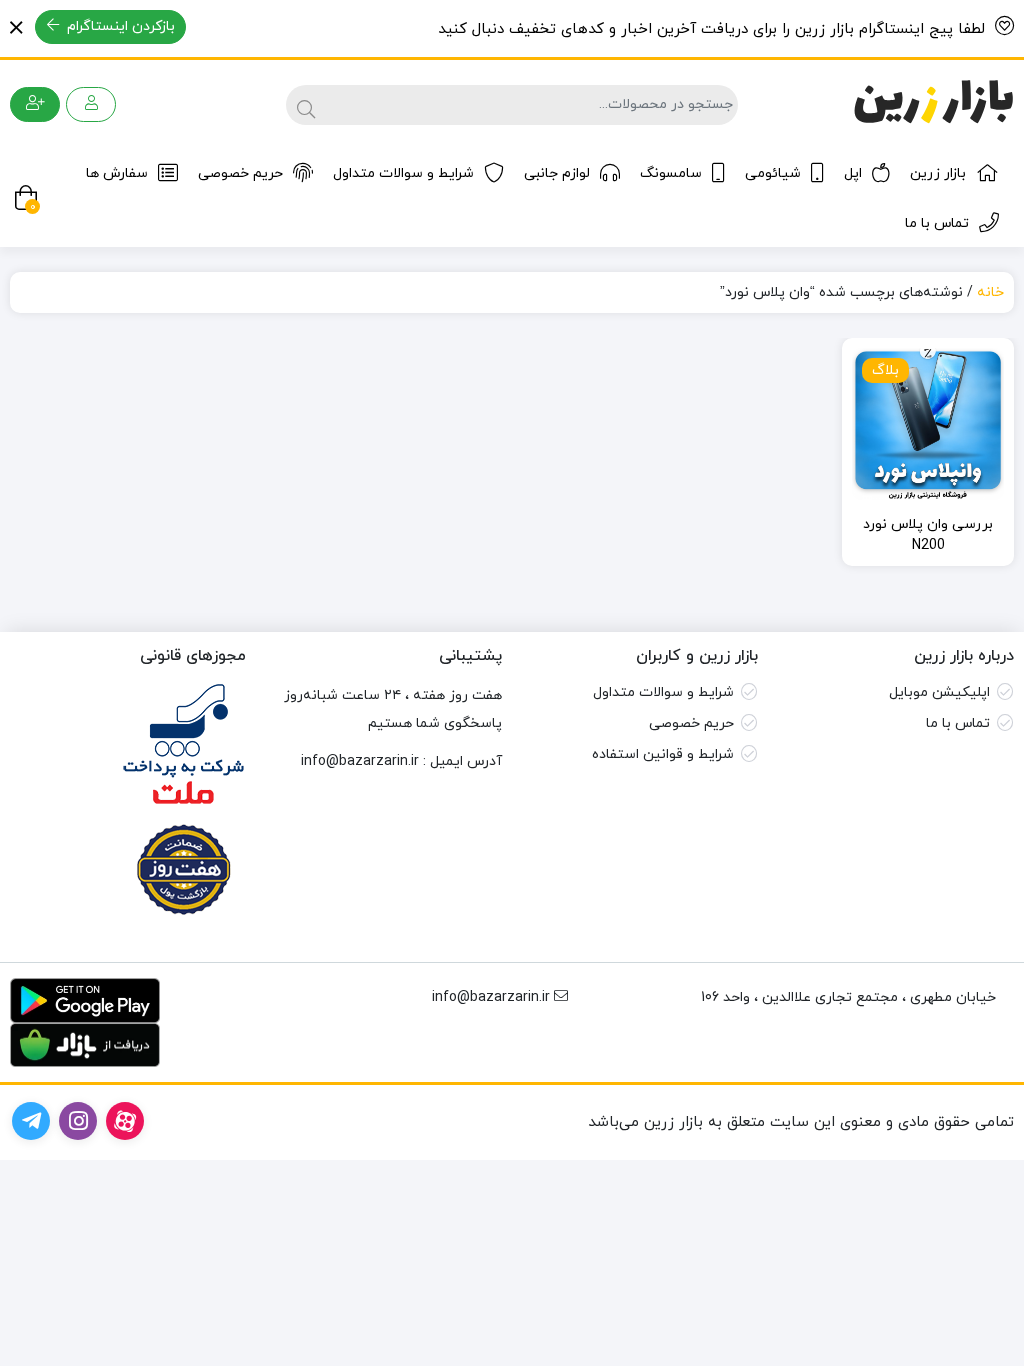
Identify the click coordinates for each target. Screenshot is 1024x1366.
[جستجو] (303, 105)
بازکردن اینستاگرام (119, 26)
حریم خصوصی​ (691, 723)
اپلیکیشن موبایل (939, 692)
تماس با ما (937, 223)
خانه (990, 292)
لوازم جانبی (557, 173)
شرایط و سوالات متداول (403, 173)
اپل (853, 173)
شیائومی (773, 173)
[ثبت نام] (35, 104)
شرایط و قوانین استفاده (663, 754)
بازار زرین (938, 173)
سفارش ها (117, 173)
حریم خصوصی (240, 173)
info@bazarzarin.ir (360, 761)
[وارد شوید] (91, 104)
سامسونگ (671, 173)
